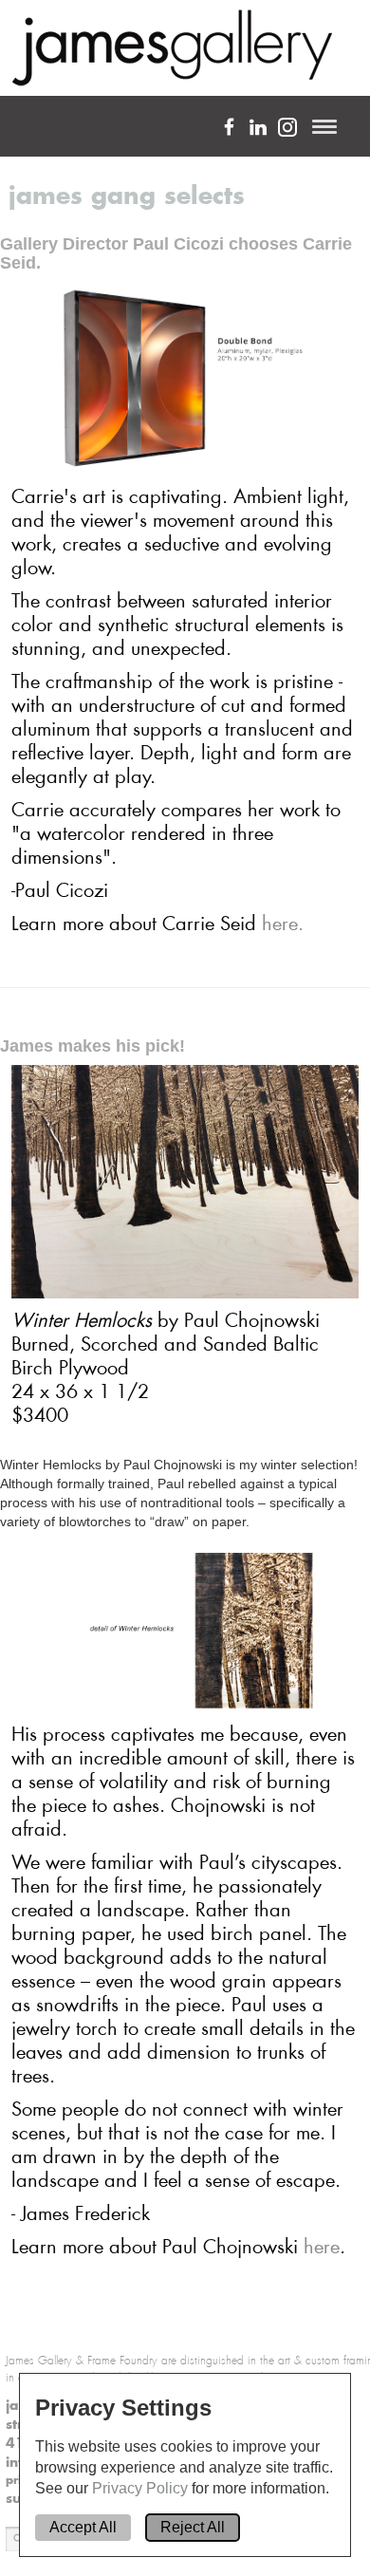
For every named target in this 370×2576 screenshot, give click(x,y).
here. (283, 923)
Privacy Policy (142, 2488)
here (322, 2246)
